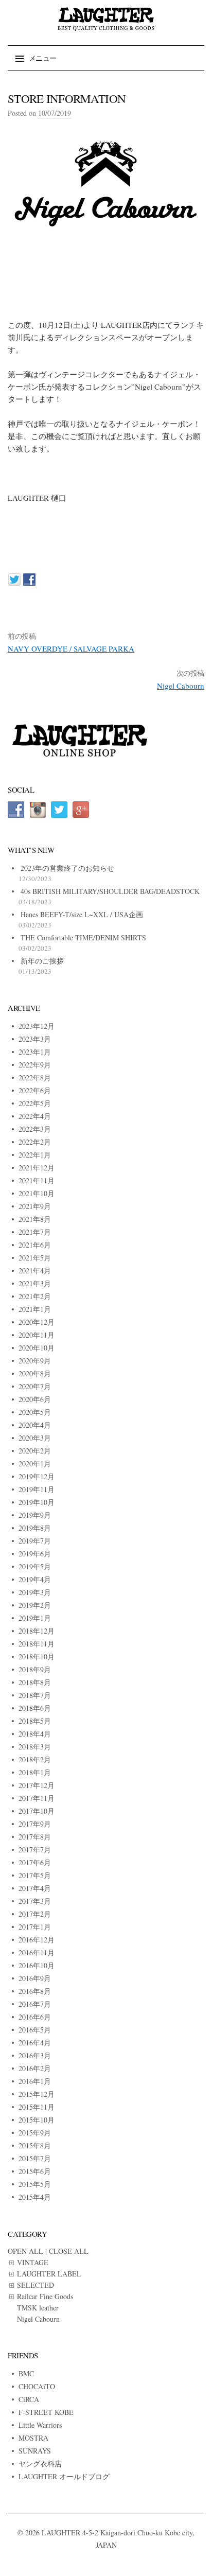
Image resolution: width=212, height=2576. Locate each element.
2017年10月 (37, 1811)
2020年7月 (35, 1386)
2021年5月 (35, 1258)
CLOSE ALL (69, 2251)
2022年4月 (35, 1116)
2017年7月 (35, 1850)
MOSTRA (33, 2438)
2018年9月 (35, 1669)
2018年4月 (35, 1734)
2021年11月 (37, 1180)
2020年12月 (37, 1322)
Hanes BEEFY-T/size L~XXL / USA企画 (82, 914)
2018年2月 (35, 1759)
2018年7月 (35, 1695)
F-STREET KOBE (46, 2412)
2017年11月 (37, 1798)
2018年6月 (35, 1708)
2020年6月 (35, 1399)
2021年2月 (35, 1296)
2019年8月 (35, 1528)
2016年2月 (35, 2068)
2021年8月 (35, 1219)
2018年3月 (35, 1747)
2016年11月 (37, 1952)
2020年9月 (35, 1361)
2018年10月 (37, 1657)
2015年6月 (35, 2171)
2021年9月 (35, 1206)
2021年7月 (35, 1232)
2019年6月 (35, 1554)
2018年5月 (35, 1721)
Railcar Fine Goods (45, 2296)
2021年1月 (35, 1309)
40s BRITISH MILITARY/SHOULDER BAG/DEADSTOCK (110, 891)
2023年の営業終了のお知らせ (67, 868)
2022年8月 (35, 1077)
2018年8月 (35, 1682)
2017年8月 (35, 1837)
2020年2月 (35, 1451)
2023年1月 (35, 1052)
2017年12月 (37, 1785)
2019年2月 (35, 1605)
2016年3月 (35, 2055)
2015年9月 (35, 2133)
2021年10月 (37, 1193)
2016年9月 (35, 1978)
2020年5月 (35, 1412)
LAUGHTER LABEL (49, 2274)
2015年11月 (37, 2107)
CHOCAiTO (37, 2386)
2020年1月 (35, 1464)
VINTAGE (33, 2262)
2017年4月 (35, 1888)
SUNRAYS (35, 2451)
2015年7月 (35, 2158)
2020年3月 (35, 1438)
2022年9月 (35, 1065)
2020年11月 (37, 1335)
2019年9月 (35, 1515)
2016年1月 (35, 2081)
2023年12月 (37, 1026)
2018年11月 (37, 1644)
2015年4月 (35, 2197)
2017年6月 (35, 1862)
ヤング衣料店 (40, 2464)
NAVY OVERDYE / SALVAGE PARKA (71, 649)
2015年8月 (35, 2145)
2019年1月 (35, 1618)
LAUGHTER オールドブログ (64, 2476)
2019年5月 (35, 1566)
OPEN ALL (25, 2251)
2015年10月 (37, 2120)
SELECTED (36, 2285)
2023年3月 (35, 1039)
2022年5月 (35, 1103)
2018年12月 (37, 1631)
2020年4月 (35, 1425)
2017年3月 (35, 1901)
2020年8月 (35, 1373)
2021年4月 (35, 1271)
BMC (26, 2373)
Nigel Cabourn (181, 686)
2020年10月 (37, 1348)
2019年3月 (35, 1592)
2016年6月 (35, 2017)
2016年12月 (37, 1940)
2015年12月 (37, 2094)
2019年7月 (35, 1541)
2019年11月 (37, 1489)
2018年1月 (35, 1772)
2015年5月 (35, 2184)
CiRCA (29, 2399)
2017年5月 (35, 1875)
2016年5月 (35, 2030)
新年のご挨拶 (42, 961)
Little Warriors (40, 2425)
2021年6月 (35, 1245)
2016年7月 (35, 2004)
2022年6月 (35, 1090)
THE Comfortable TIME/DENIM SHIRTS (83, 937)
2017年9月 (35, 1824)
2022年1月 (35, 1155)
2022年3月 (35, 1129)
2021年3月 (35, 1283)
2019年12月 (37, 1476)
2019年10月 (37, 1502)
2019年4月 (35, 1579)
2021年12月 (37, 1168)
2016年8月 (35, 1991)
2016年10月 (37, 1965)
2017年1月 (35, 1927)
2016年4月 (35, 2043)
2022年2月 (35, 1142)
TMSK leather (38, 2308)
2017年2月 (35, 1914)
